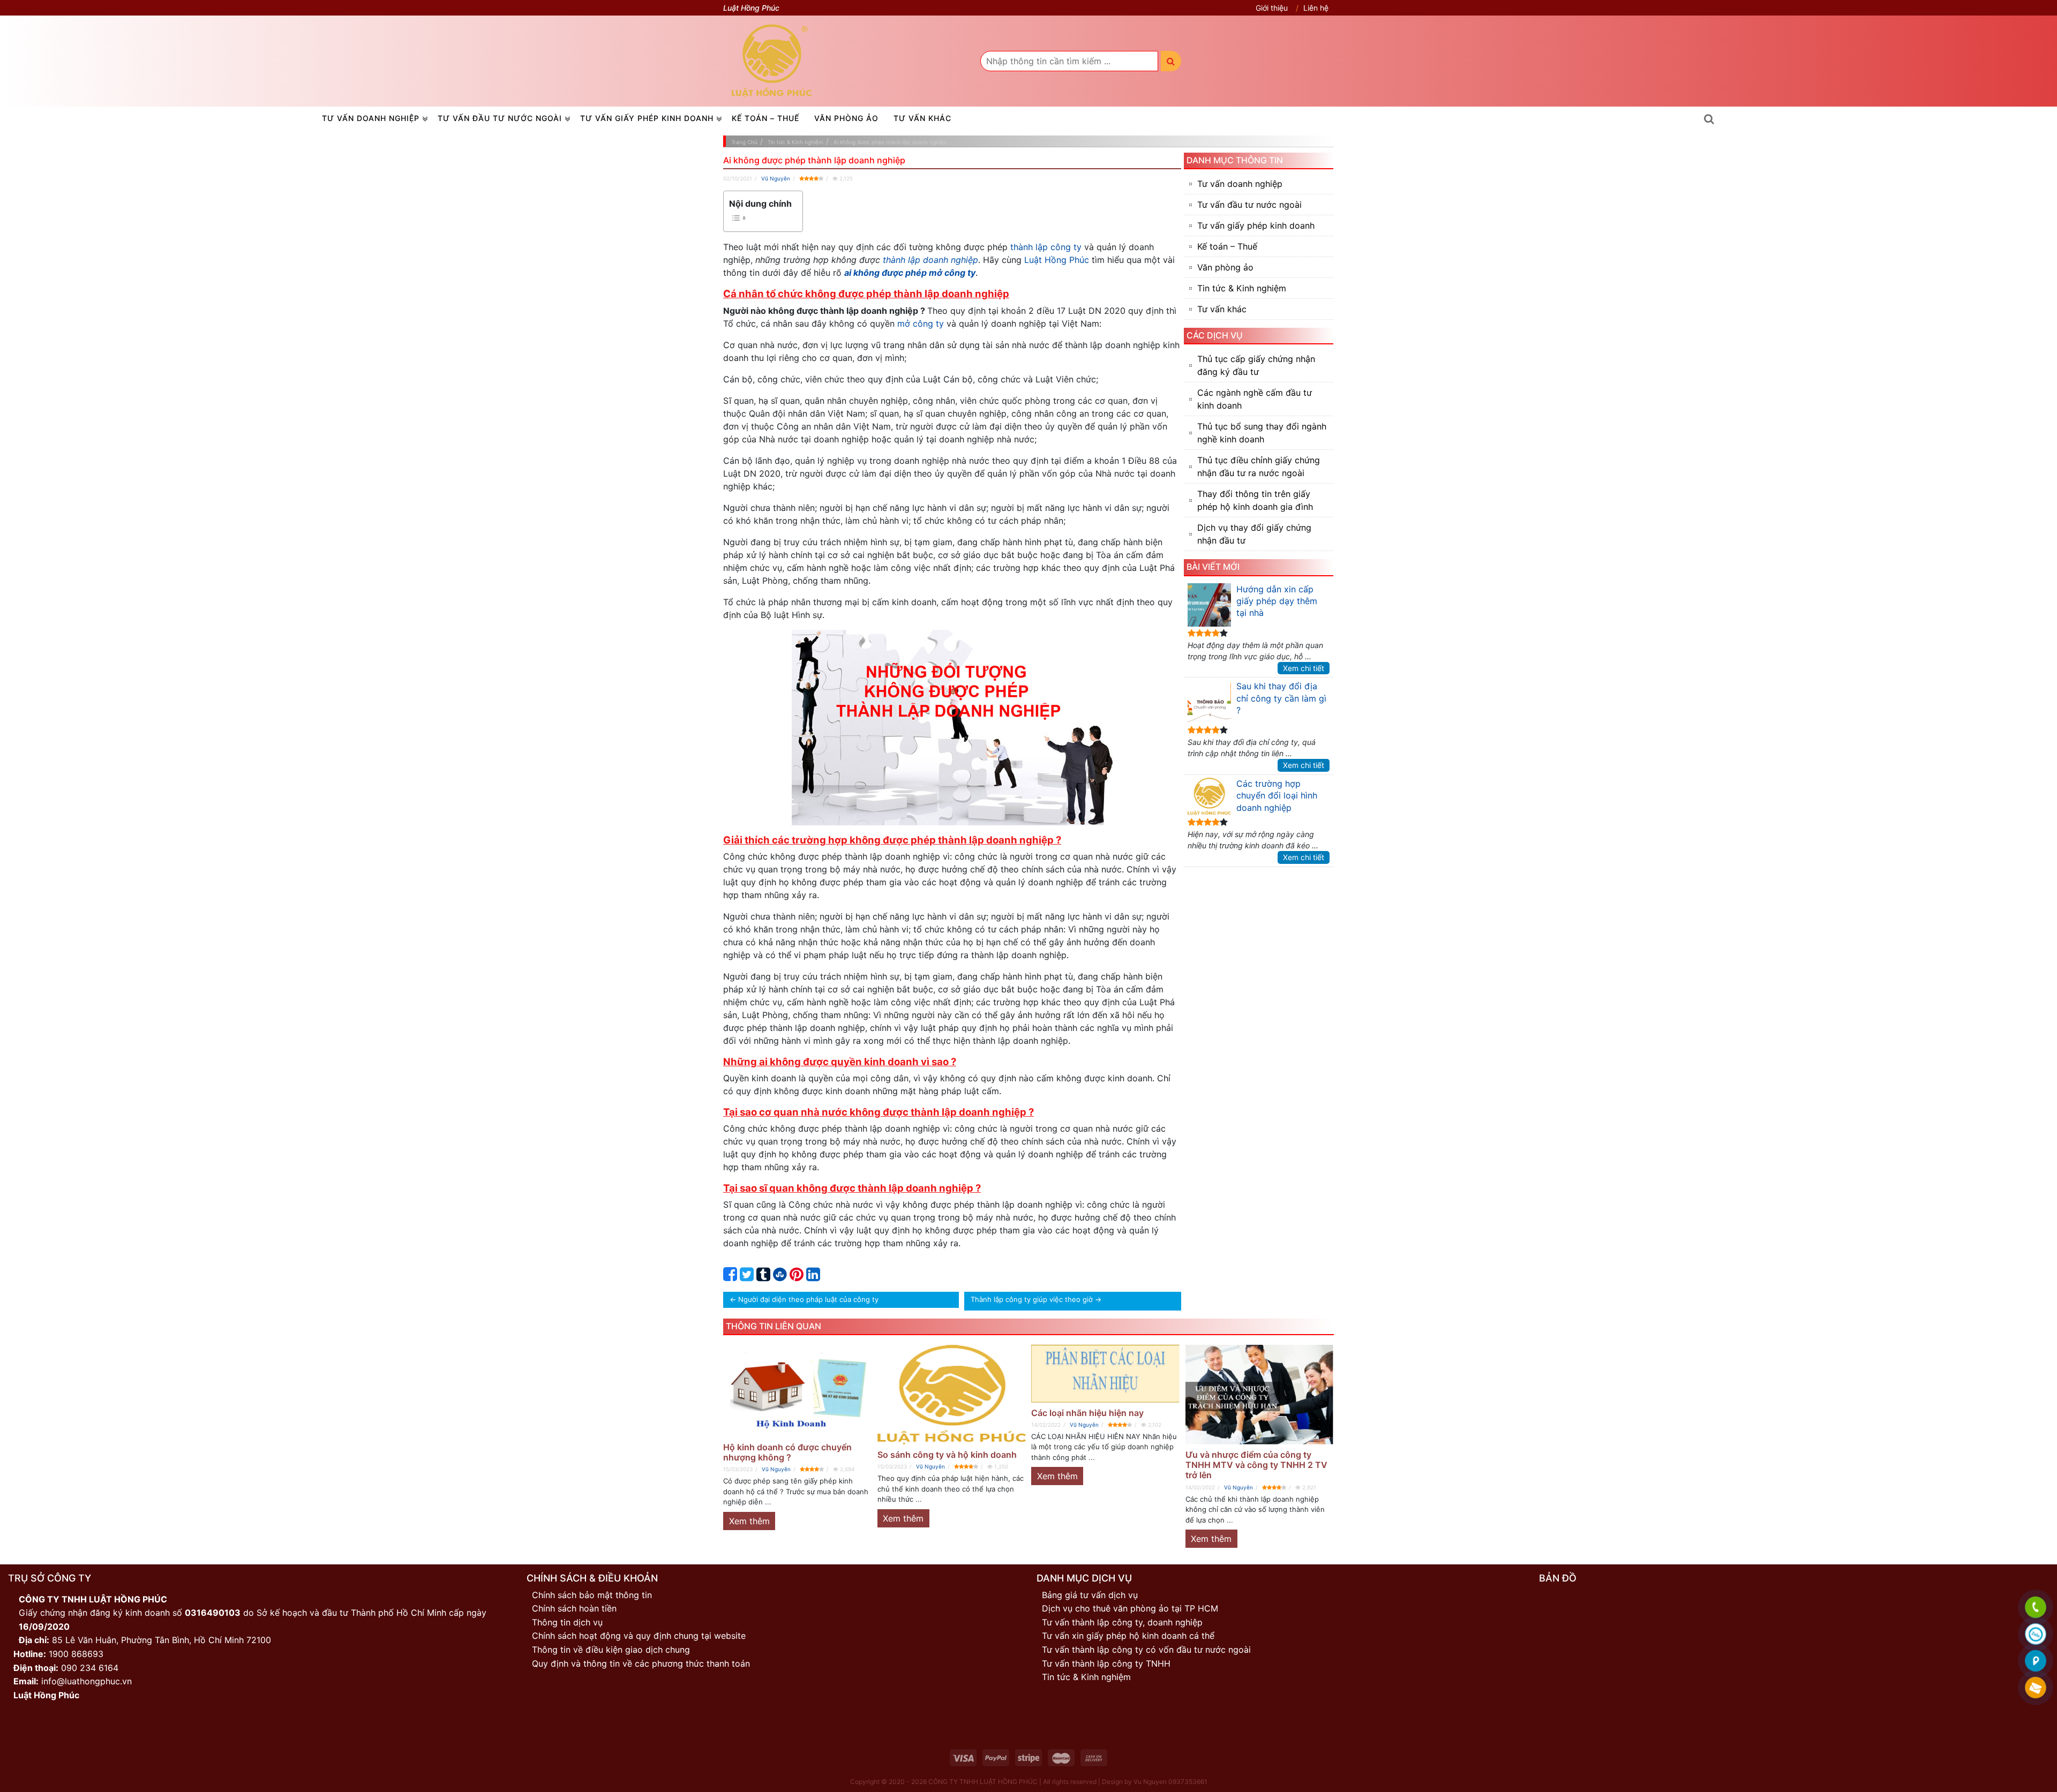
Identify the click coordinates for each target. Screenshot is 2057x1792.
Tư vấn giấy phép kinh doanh (647, 118)
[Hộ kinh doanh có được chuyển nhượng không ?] (798, 1391)
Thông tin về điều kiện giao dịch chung (611, 1650)
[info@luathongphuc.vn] (2035, 1688)
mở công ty (921, 323)
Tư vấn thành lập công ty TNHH (1106, 1663)
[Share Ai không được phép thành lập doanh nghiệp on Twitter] (747, 1277)
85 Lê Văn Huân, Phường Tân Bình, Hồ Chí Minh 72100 (162, 1640)
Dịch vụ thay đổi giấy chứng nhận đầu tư (1254, 534)
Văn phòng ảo (846, 118)
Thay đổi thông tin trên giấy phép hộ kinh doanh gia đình (1255, 500)
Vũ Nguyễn (776, 178)
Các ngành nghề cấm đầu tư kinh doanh (1255, 399)
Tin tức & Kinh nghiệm (1242, 288)
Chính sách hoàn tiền (574, 1608)
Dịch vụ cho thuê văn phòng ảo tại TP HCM (1130, 1608)
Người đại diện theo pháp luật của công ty (808, 1299)
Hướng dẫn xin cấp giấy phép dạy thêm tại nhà (1277, 601)
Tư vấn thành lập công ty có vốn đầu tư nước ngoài (1146, 1650)
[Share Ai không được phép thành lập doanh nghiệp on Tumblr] (763, 1277)
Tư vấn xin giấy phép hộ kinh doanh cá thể (1128, 1636)
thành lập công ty (1046, 247)
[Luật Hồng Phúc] (772, 61)
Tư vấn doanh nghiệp (371, 118)
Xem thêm (749, 1521)
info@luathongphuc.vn (87, 1681)
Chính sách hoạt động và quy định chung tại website (639, 1636)
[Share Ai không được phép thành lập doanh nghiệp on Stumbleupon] (780, 1277)
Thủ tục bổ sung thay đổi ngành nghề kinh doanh (1262, 433)
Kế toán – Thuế (765, 118)
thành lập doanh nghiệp (930, 260)
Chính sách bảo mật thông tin (592, 1595)
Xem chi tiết (1304, 668)
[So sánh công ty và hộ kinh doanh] (952, 1395)
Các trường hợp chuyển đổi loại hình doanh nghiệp (1277, 796)
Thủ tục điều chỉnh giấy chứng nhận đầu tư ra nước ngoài (1259, 466)
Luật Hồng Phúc (1057, 260)
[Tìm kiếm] (1171, 61)
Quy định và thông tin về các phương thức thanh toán (641, 1663)
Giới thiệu (1272, 8)
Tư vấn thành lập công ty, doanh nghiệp (1122, 1622)
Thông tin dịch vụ (567, 1622)
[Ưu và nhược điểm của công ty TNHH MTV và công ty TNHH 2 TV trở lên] (1260, 1395)
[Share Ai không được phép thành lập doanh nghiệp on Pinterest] (797, 1277)
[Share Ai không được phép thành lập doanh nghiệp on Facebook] (730, 1277)
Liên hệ (1316, 8)
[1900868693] (2035, 1608)
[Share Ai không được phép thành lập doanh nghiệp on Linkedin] (813, 1277)
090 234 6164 (90, 1668)
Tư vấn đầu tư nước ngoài (500, 118)
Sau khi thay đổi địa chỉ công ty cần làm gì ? (1281, 698)
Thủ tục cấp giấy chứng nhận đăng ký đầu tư (1256, 365)
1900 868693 (76, 1654)
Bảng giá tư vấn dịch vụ (1090, 1595)
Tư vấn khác (922, 118)
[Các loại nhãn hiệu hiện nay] (1106, 1374)
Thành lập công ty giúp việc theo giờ (1032, 1299)
